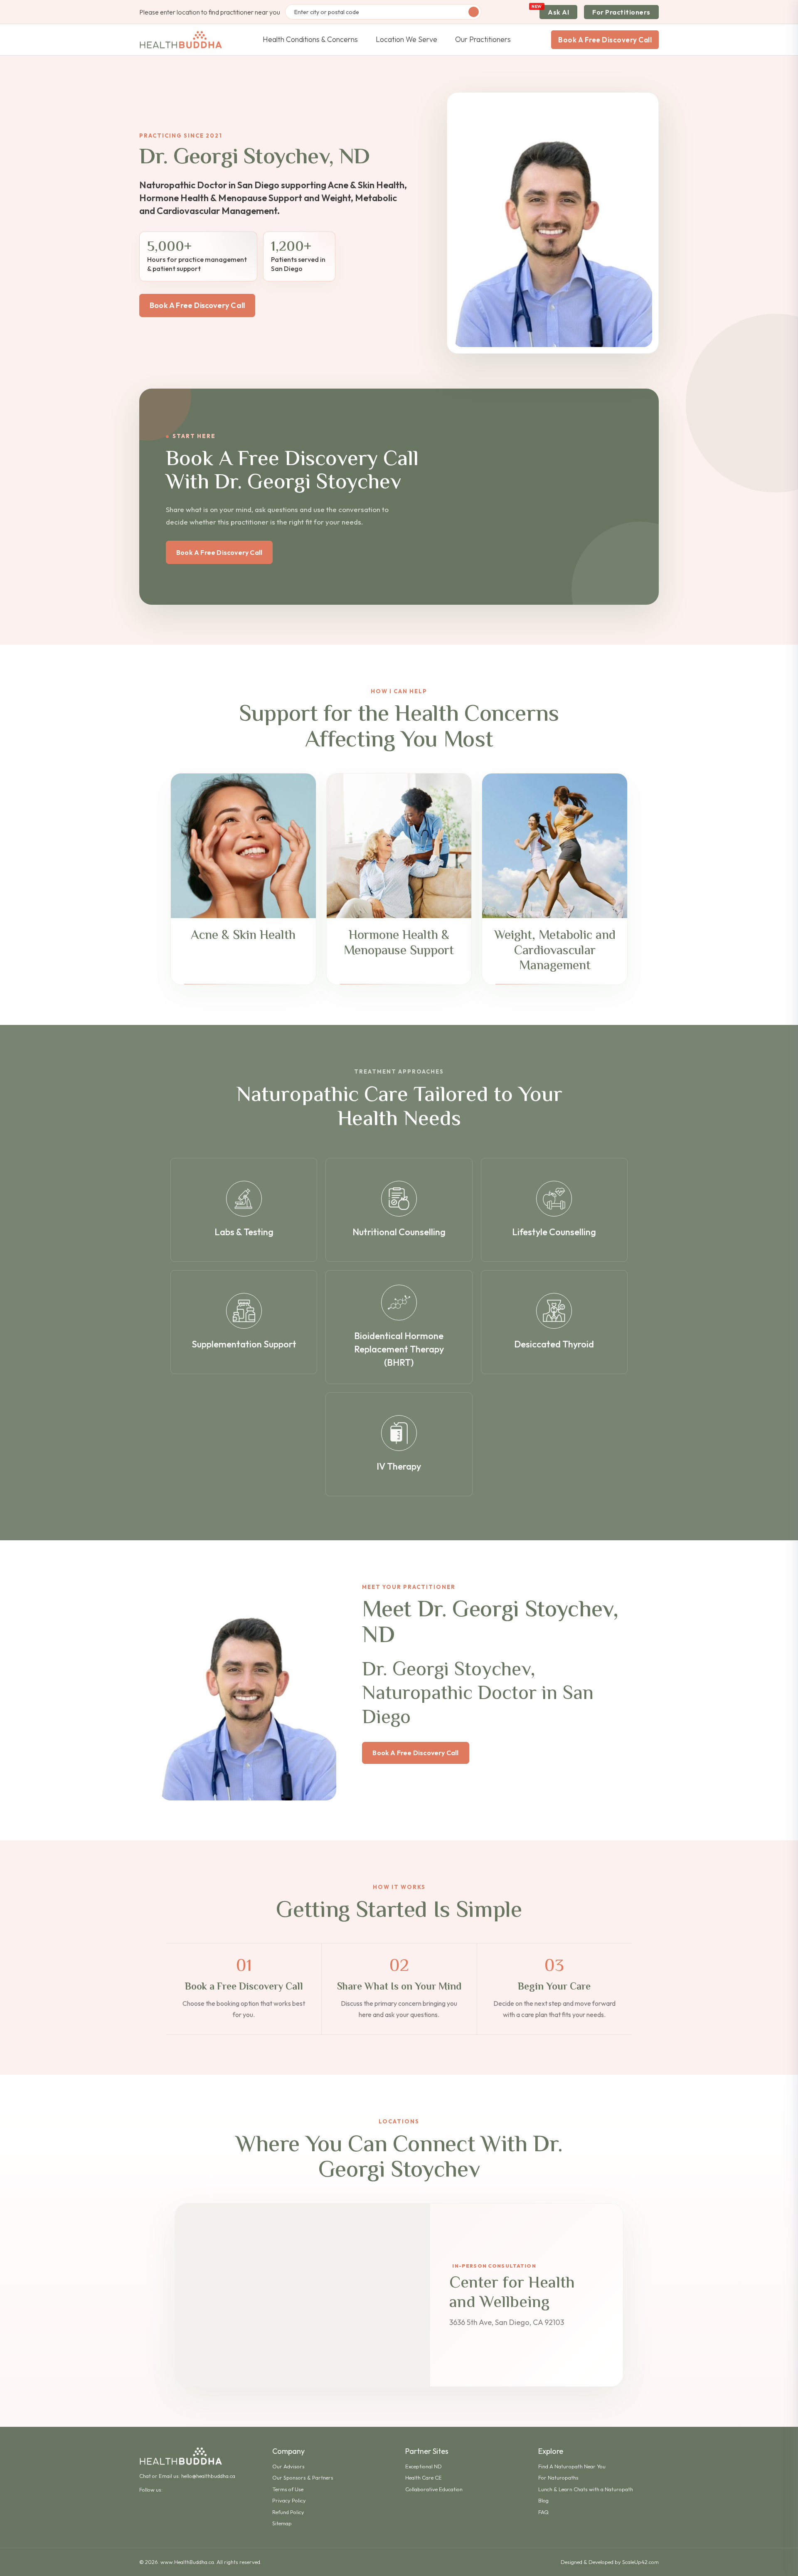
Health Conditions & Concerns (310, 39)
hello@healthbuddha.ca (208, 2476)
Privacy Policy (289, 2500)
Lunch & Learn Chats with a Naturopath (586, 2489)
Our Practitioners (483, 39)
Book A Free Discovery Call (605, 40)
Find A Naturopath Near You (572, 2466)
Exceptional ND (424, 2466)
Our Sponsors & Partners (303, 2477)
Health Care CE (424, 2477)
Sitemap (282, 2523)
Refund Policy (288, 2512)
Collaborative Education (434, 2489)
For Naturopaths (558, 2477)
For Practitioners (621, 12)
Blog (543, 2500)
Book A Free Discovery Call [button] (197, 305)
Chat (145, 2476)
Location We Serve (406, 39)
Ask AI (558, 12)
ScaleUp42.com (640, 2562)
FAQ (543, 2512)
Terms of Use (288, 2489)
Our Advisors (288, 2466)
